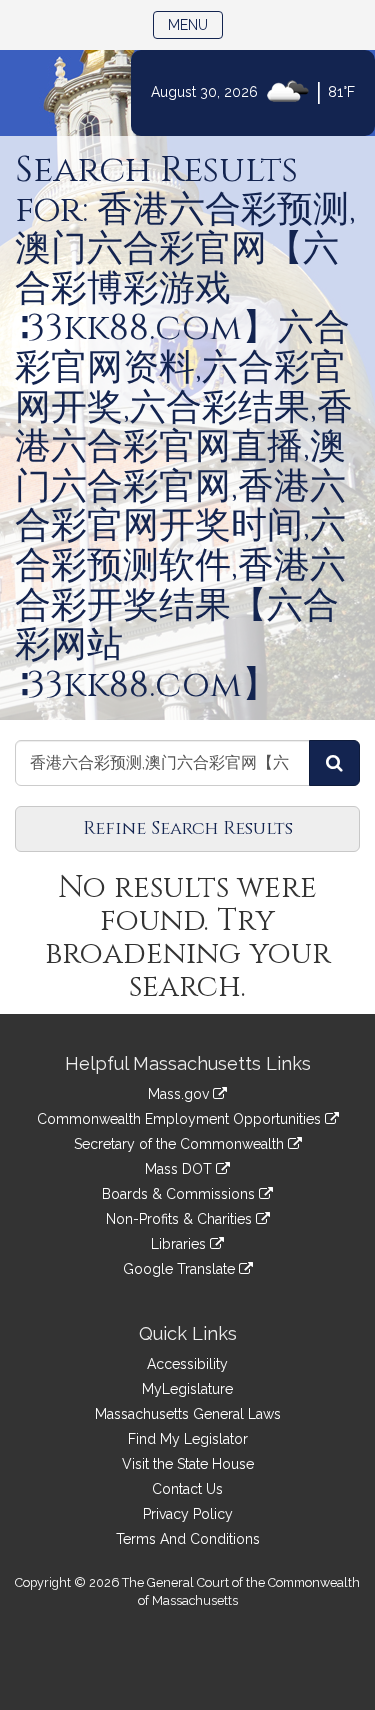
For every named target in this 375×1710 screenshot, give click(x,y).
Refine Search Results (188, 828)
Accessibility (187, 1364)
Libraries (180, 1244)
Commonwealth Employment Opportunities (181, 1119)
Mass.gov (180, 1094)
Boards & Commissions (180, 1194)
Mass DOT (180, 1169)
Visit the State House (188, 1464)
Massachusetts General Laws (188, 1414)
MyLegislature (187, 1389)
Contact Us (187, 1489)
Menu (195, 24)
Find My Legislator (188, 1439)
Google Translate (181, 1269)
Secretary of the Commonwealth (181, 1144)
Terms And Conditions (188, 1539)
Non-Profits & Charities (181, 1219)
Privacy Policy (188, 1514)
